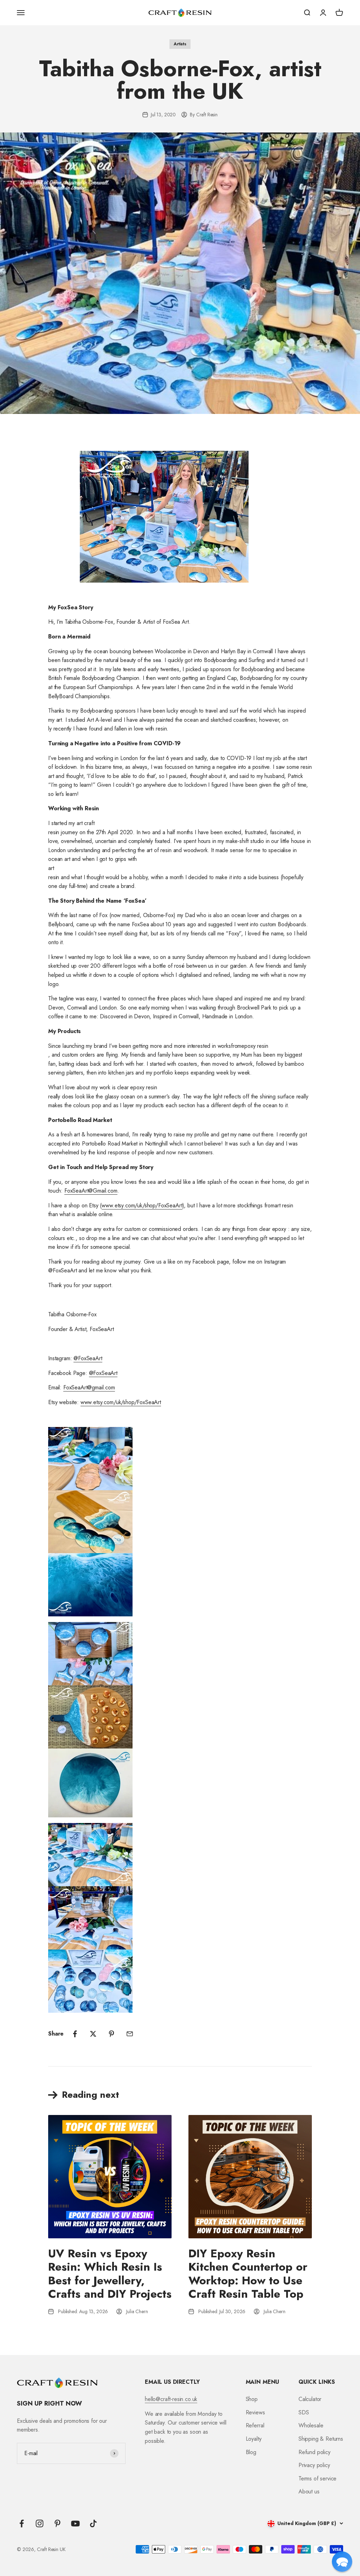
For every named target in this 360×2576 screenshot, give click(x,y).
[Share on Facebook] (75, 2034)
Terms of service (317, 2478)
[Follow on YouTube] (75, 2523)
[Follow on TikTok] (93, 2523)
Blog (251, 2452)
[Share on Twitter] (93, 2034)
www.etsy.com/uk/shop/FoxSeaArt (121, 1402)
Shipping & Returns (321, 2439)
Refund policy (314, 2452)
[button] (342, 2562)
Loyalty (254, 2439)
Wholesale (311, 2425)
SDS (304, 2412)
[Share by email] (130, 2034)
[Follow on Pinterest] (57, 2523)
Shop (252, 2399)
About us (309, 2491)
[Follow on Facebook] (22, 2523)
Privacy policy (314, 2465)
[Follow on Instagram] (40, 2523)
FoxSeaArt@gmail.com (89, 1387)
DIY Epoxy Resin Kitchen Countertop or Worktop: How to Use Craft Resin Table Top (248, 2274)
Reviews (255, 2412)
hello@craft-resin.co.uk (171, 2399)
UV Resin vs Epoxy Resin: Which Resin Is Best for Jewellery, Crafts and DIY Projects (110, 2274)
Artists (180, 44)
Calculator (310, 2399)
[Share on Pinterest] (111, 2034)
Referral (255, 2425)
